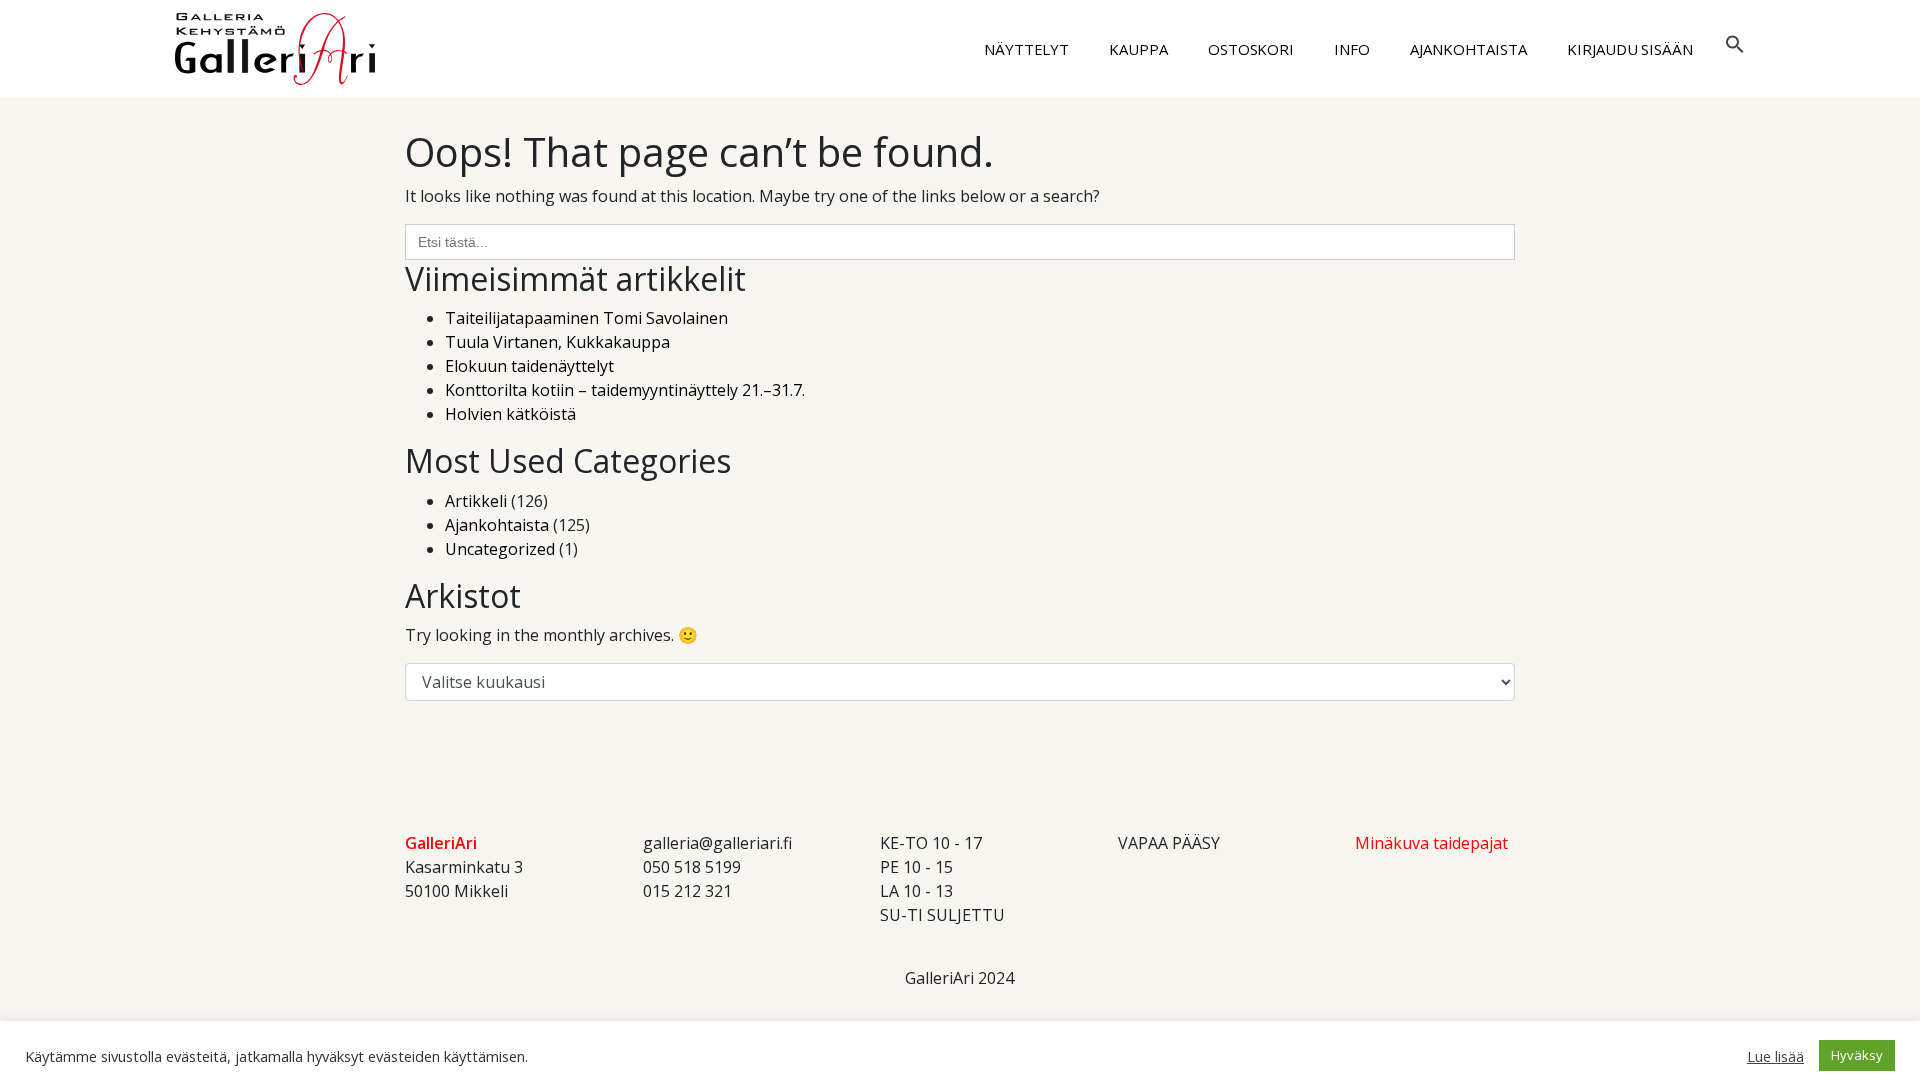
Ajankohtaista (1468, 49)
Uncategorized (500, 549)
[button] (1735, 42)
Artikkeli (476, 501)
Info (1352, 49)
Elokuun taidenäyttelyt (529, 366)
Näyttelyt (1026, 49)
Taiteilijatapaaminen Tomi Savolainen (586, 318)
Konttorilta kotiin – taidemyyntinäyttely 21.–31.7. (625, 390)
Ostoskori (1251, 49)
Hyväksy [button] (1857, 1055)
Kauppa (1138, 49)
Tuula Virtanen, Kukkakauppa (557, 342)
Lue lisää (1775, 1056)
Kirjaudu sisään (1630, 49)
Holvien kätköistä (510, 414)
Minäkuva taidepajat (1431, 843)
